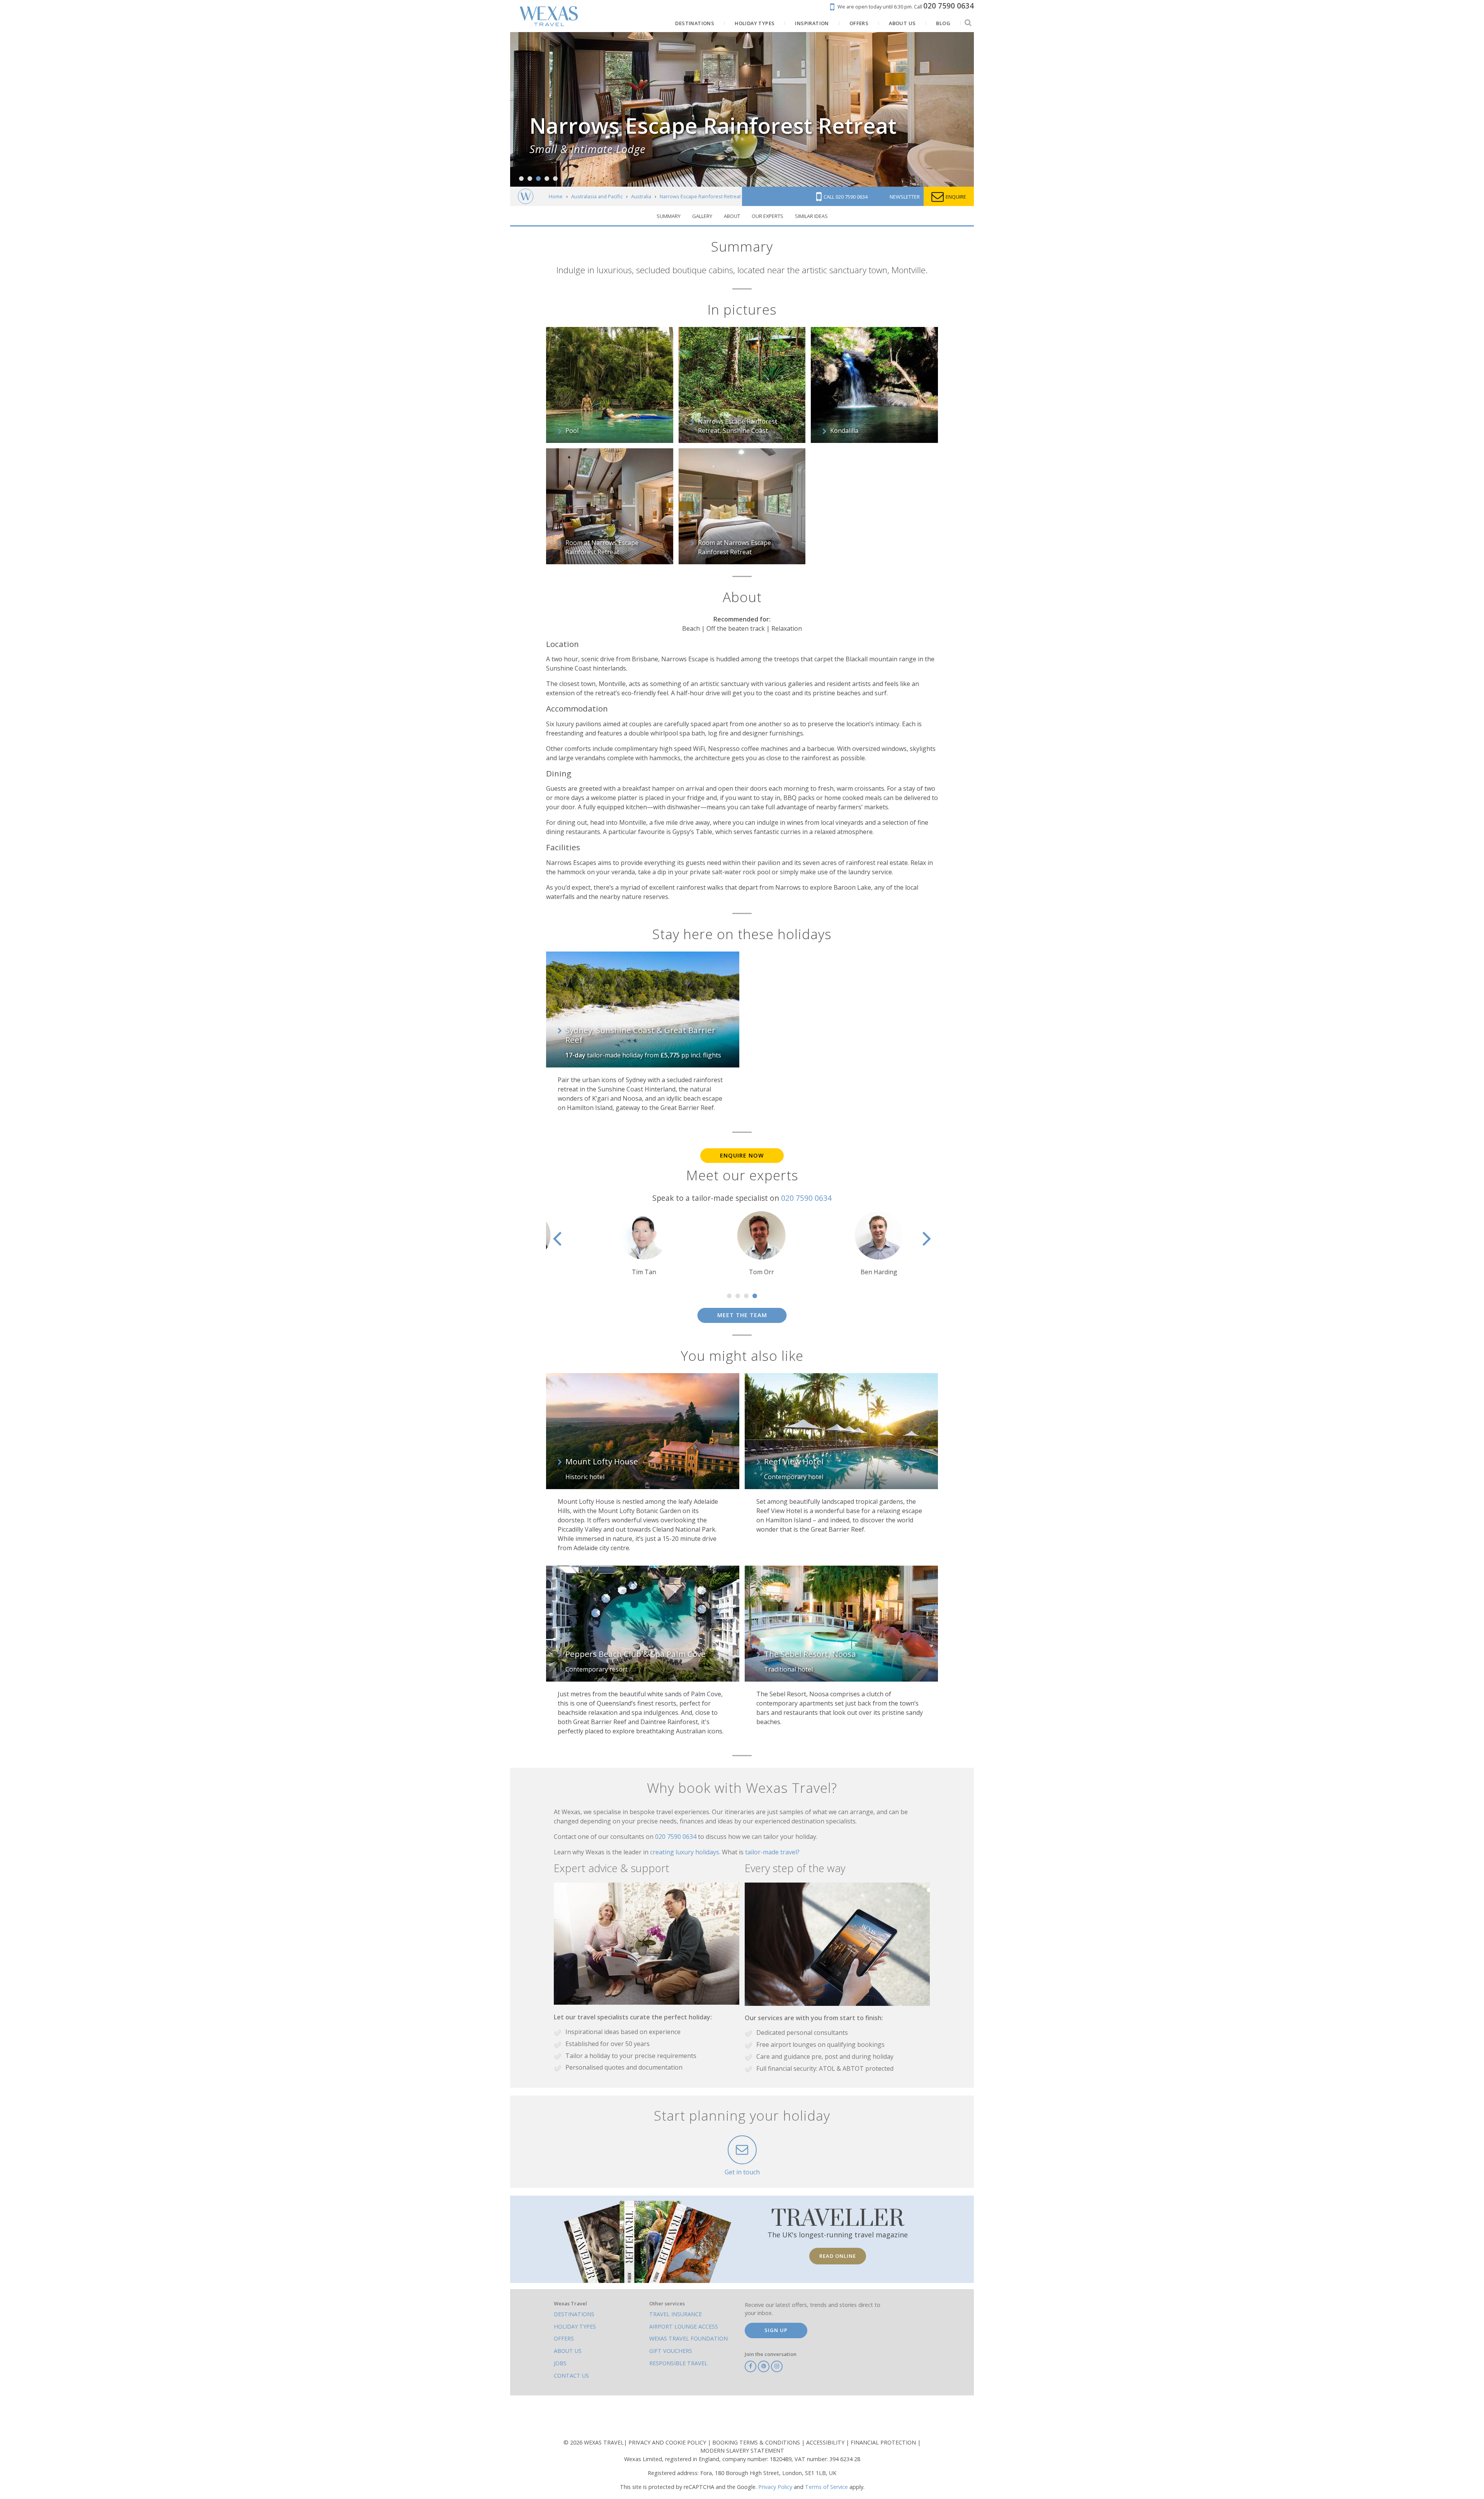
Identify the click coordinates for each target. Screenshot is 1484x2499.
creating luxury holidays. (686, 1852)
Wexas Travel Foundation (688, 2338)
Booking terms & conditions (757, 2442)
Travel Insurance (676, 2314)
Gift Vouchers (671, 2351)
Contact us (571, 2376)
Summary (669, 216)
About (732, 216)
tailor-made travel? (772, 1852)
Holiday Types (575, 2326)
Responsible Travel (678, 2363)
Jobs (560, 2363)
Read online (838, 2256)
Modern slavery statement (742, 2450)
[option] (625, 1244)
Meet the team (742, 1315)
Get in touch (742, 2172)
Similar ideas (811, 216)
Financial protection (884, 2442)
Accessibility (826, 2442)
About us (568, 2351)
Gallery (702, 216)
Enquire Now (742, 1155)
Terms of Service (826, 2487)
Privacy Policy (775, 2487)
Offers (564, 2338)
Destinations (574, 2314)
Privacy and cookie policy (668, 2442)
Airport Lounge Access (684, 2326)
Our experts (768, 216)
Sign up (776, 2330)
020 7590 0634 (806, 1198)
